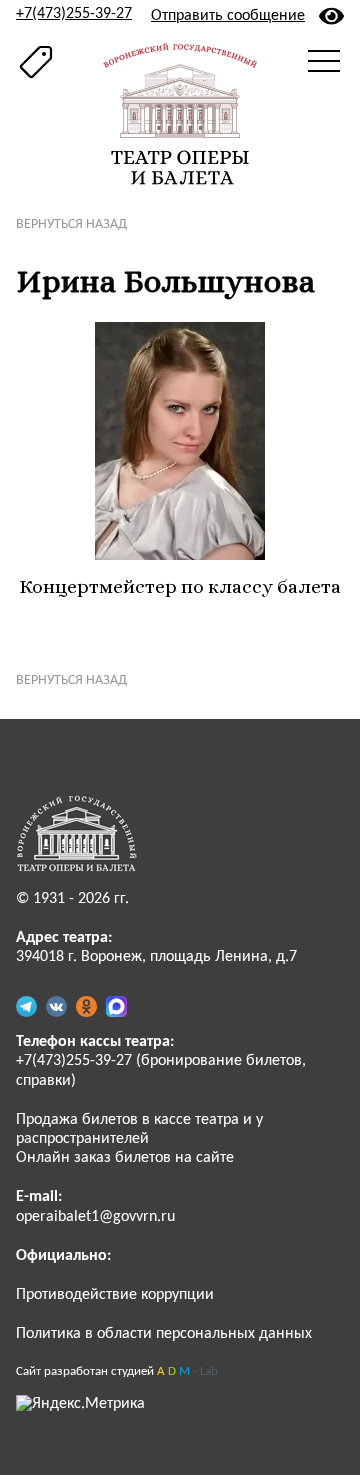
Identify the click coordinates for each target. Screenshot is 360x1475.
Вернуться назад (71, 224)
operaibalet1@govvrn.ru (95, 1217)
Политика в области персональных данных (164, 1334)
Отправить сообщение (228, 16)
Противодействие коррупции (115, 1295)
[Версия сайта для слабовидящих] (331, 16)
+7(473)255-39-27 (74, 14)
